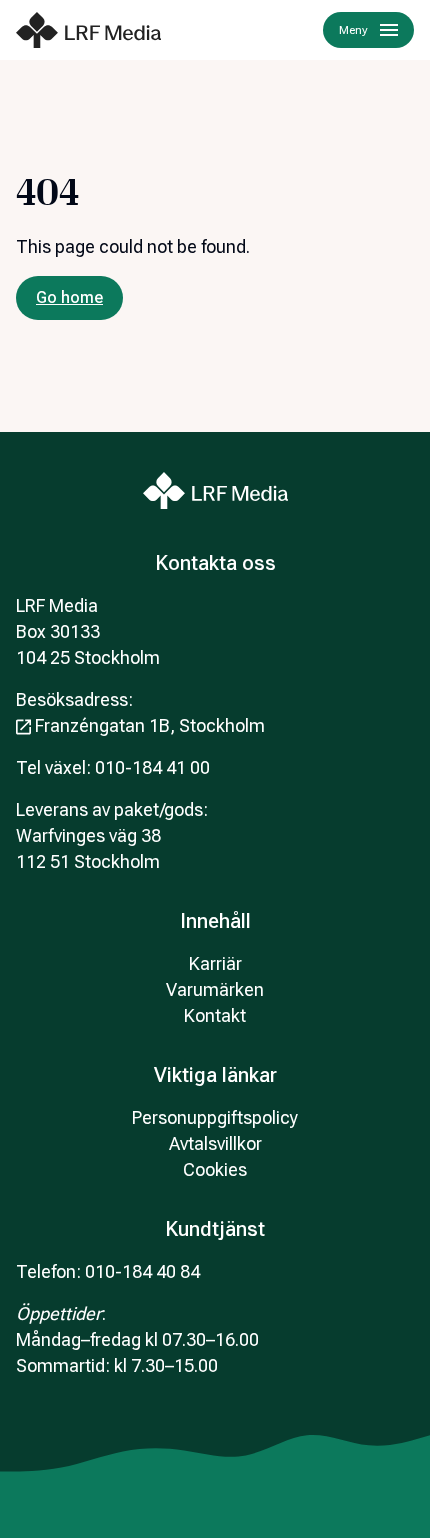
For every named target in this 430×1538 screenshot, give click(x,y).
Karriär (215, 963)
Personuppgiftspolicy (215, 1117)
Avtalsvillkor (215, 1143)
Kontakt (215, 1015)
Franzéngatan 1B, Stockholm (150, 725)
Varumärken (215, 989)
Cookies (215, 1169)
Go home (69, 297)
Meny (353, 30)
